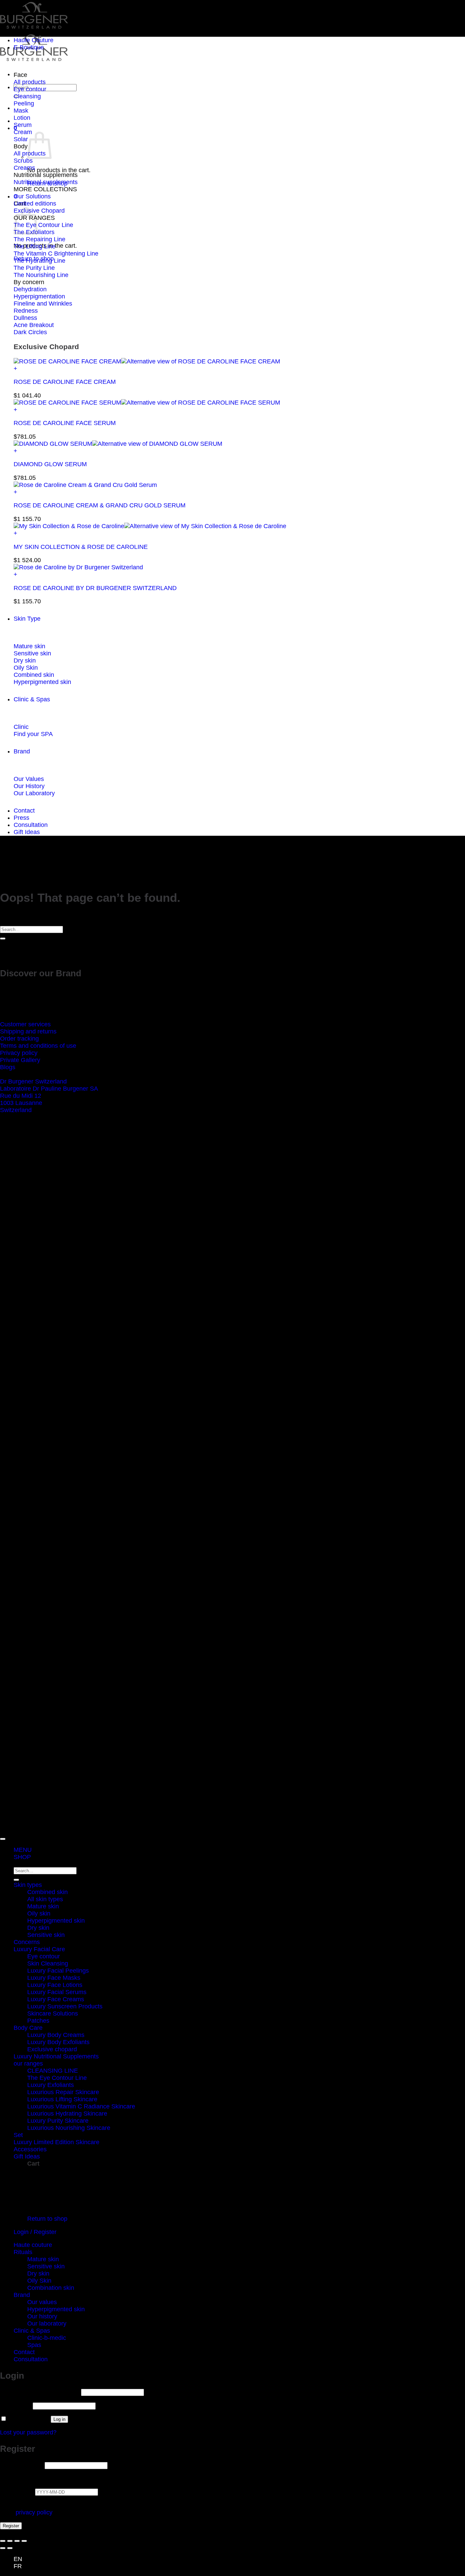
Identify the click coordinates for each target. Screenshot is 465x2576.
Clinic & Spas (32, 699)
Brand (22, 751)
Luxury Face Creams (56, 1999)
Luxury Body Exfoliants (58, 2042)
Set (18, 2135)
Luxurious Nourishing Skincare (69, 2128)
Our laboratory (47, 2324)
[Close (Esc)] (24, 2541)
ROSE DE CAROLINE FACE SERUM (65, 423)
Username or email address (40, 2392)
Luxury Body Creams (56, 2035)
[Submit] (3, 939)
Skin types (28, 1885)
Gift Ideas (27, 832)
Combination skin (51, 2288)
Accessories (30, 2149)
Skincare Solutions (53, 2013)
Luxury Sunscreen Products (65, 2006)
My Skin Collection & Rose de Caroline (81, 547)
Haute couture (33, 2245)
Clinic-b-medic (47, 2338)
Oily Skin (39, 2281)
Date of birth (18, 2492)
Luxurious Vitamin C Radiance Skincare (81, 2106)
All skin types (45, 1899)
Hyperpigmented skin (56, 1921)
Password (15, 2406)
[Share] (17, 2541)
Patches (38, 2021)
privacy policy (34, 2512)
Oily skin (39, 1913)
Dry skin (38, 1928)
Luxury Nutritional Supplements (56, 2056)
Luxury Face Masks (54, 1978)
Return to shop (47, 2219)
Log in (59, 2419)
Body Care (28, 2028)
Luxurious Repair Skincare (63, 2092)
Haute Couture (34, 40)
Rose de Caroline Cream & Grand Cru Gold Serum (100, 505)
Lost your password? (28, 2432)
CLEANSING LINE (53, 2071)
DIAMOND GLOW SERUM (50, 464)
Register (11, 2526)
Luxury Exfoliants (51, 2085)
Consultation (31, 825)
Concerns (27, 1942)
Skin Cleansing (48, 1963)
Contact (24, 811)
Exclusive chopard (52, 2049)
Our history (42, 2316)
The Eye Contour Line (57, 2078)
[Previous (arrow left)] (3, 2548)
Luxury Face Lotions (55, 1985)
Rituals (23, 2252)
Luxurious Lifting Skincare (62, 2099)
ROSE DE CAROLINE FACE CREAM (65, 382)
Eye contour (44, 1956)
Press (21, 818)
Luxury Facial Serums (57, 1992)
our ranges (28, 2064)
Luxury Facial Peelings (58, 1971)
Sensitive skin (46, 1935)
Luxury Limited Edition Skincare (57, 2142)
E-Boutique (29, 47)
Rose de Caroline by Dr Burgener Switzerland (95, 588)
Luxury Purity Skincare (58, 2121)
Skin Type (27, 619)
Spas (34, 2345)
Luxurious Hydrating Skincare (67, 2114)
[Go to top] (3, 1839)
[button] (239, 369)
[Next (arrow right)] (10, 2548)
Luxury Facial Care (39, 1949)
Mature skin (43, 1906)
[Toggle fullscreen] (10, 2541)
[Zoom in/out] (3, 2541)
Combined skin (47, 1892)
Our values (42, 2302)
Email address (21, 2465)
